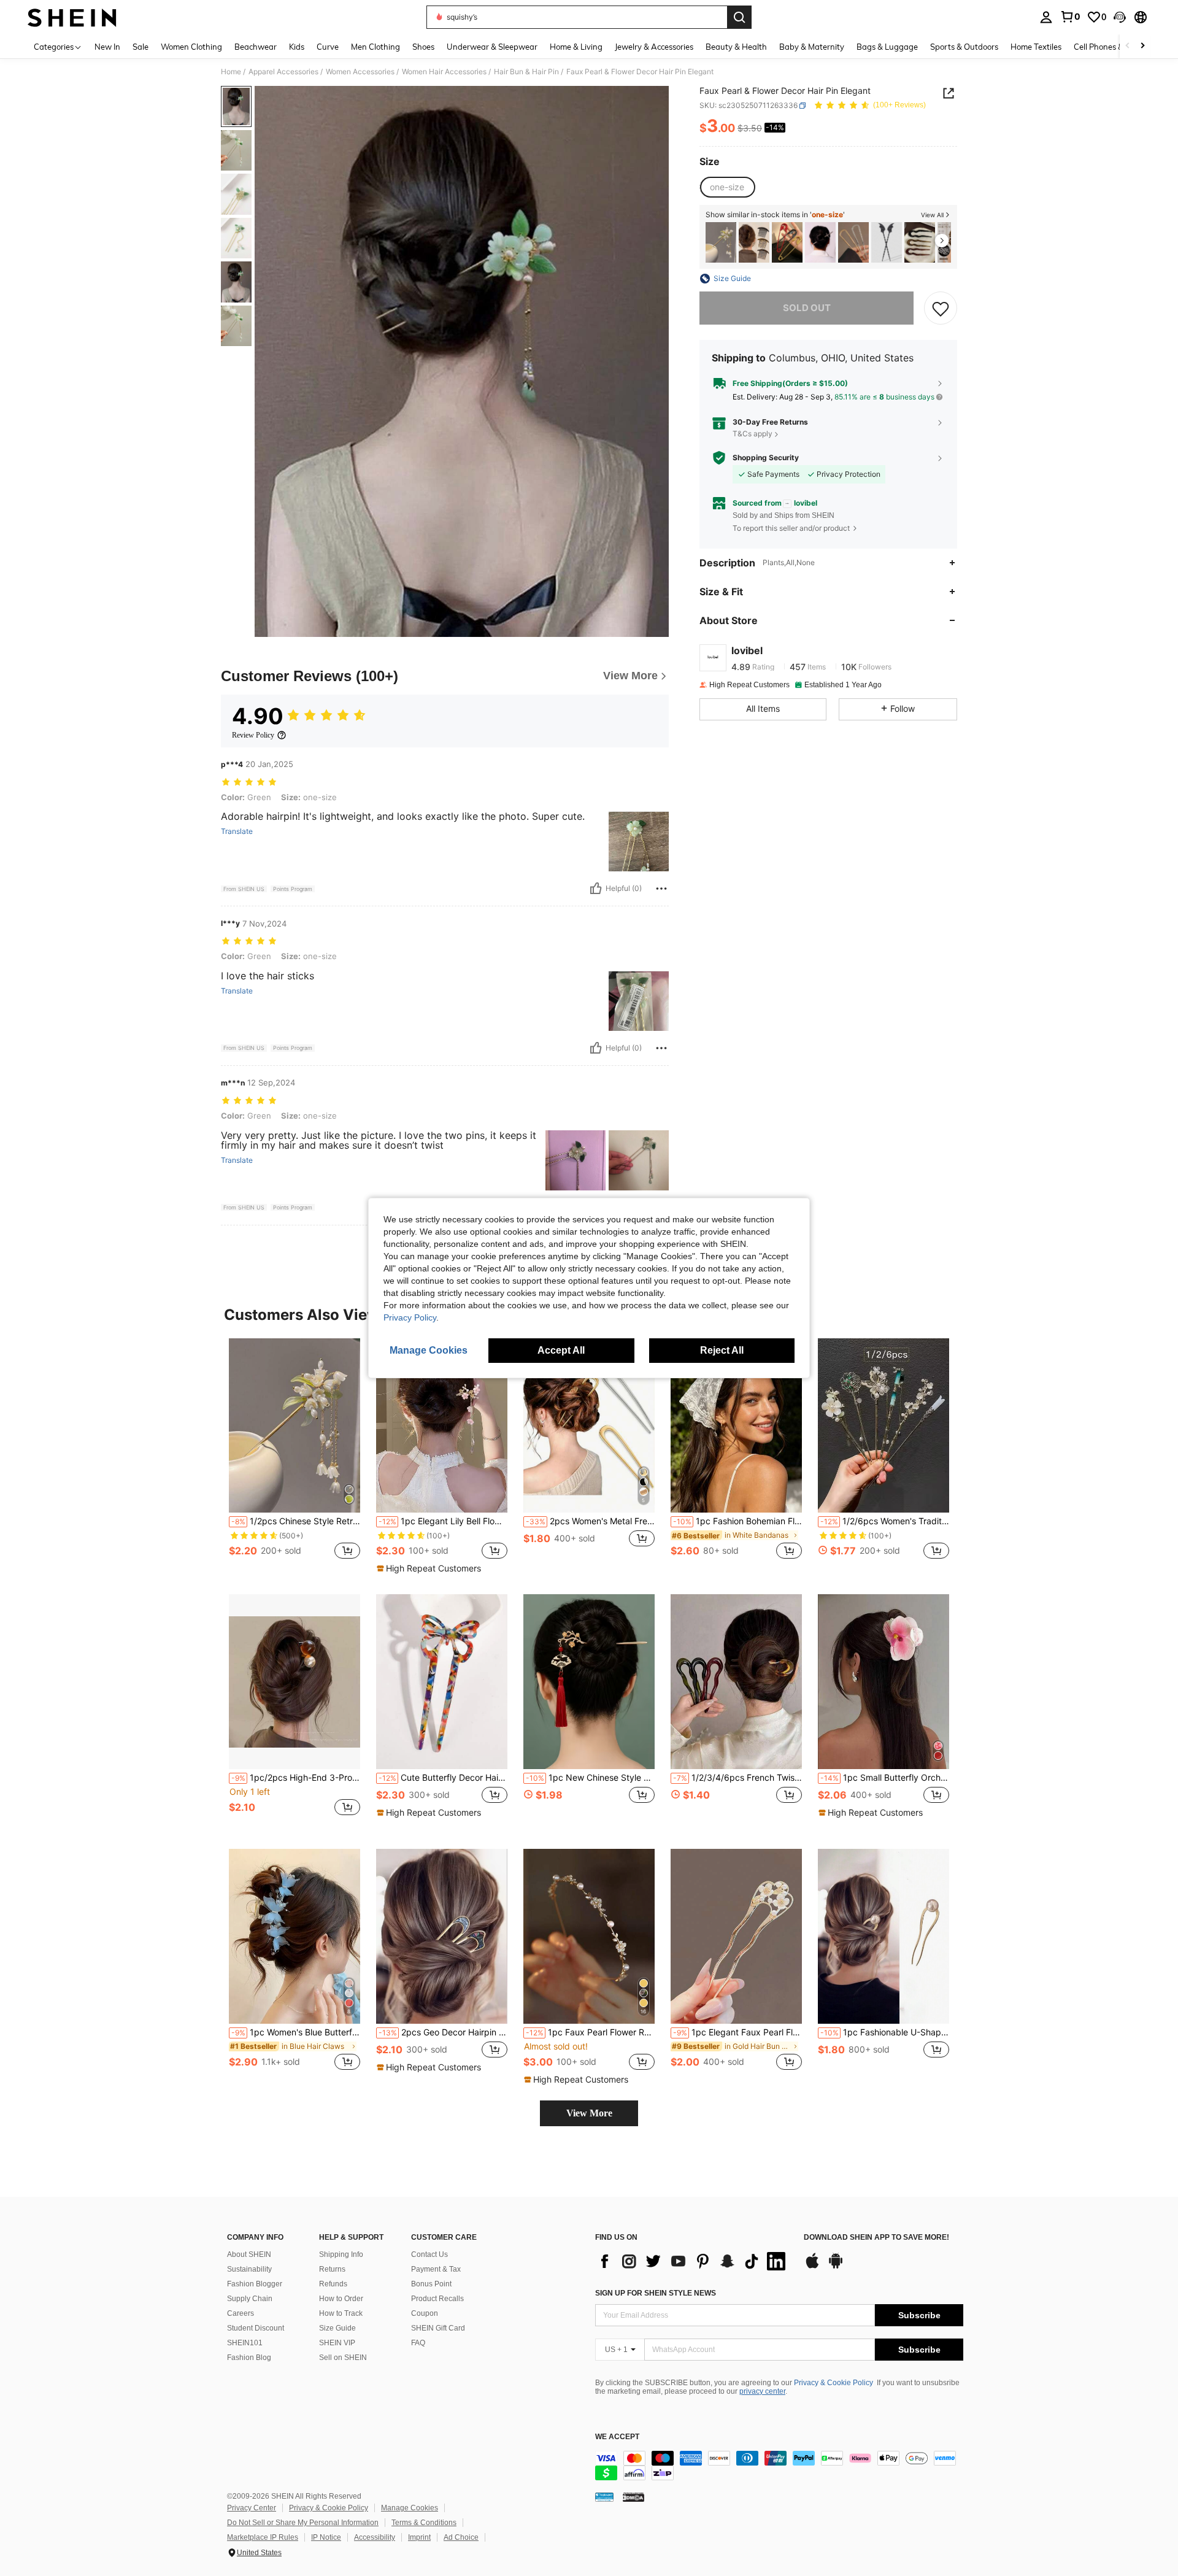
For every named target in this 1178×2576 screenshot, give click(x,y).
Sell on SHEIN (343, 2358)
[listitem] (721, 243)
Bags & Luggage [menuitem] (887, 47)
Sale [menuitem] (141, 47)
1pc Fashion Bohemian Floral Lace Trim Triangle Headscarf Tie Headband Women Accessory (737, 1521)
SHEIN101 (245, 2343)
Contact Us (429, 2254)
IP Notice (326, 2537)
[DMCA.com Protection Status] (633, 2496)
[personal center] (1046, 17)
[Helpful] (596, 889)
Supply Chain (250, 2299)
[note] (430, 1568)
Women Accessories (360, 72)
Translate (237, 831)
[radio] (727, 187)
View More (589, 2113)
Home (231, 72)
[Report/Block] (661, 889)
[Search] (739, 17)
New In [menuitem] (107, 47)
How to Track (341, 2313)
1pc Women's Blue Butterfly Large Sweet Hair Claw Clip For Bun (296, 2032)
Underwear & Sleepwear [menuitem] (492, 47)
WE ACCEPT (617, 2437)
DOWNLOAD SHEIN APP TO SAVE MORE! (876, 2238)
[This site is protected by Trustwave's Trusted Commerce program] (604, 2496)
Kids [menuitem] (297, 47)
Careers (241, 2313)
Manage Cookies (410, 2508)
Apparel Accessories (283, 72)
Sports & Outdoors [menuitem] (964, 47)
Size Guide (337, 2328)
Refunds (333, 2284)
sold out (807, 308)
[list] (693, 2261)
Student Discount (256, 2328)
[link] (1070, 17)
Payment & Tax (436, 2269)
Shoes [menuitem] (423, 47)
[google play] (836, 2267)
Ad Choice (461, 2537)
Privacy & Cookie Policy (833, 2383)
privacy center (762, 2391)
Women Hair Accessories (444, 72)
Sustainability (249, 2269)
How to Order (341, 2299)
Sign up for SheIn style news (656, 2293)
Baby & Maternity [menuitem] (812, 47)
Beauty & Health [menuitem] (736, 47)
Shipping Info (341, 2254)
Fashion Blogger (255, 2284)
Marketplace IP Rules (263, 2537)
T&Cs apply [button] (753, 434)
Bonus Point (431, 2284)
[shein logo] (72, 17)
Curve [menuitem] (328, 47)
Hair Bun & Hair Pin (526, 72)
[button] (1120, 17)
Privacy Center (252, 2508)
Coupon (425, 2313)
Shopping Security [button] (766, 458)
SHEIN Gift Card (438, 2328)
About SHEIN (249, 2254)
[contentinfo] (779, 2466)
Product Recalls (437, 2299)
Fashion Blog (249, 2358)
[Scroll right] (1142, 46)
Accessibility (375, 2537)
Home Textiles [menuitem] (1036, 47)
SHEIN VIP (337, 2343)
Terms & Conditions (424, 2523)
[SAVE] (941, 308)
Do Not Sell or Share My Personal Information (303, 2523)
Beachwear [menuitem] (256, 47)
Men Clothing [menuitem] (375, 47)
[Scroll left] (1128, 46)
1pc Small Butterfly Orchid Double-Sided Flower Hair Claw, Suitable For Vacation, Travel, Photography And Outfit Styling (885, 1778)
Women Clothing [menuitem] (191, 47)
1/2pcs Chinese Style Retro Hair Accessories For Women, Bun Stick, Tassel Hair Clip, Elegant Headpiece (296, 1521)
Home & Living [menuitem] (576, 47)
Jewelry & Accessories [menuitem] (654, 47)
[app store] (812, 2267)
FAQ (418, 2343)
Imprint (419, 2537)
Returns (332, 2269)
